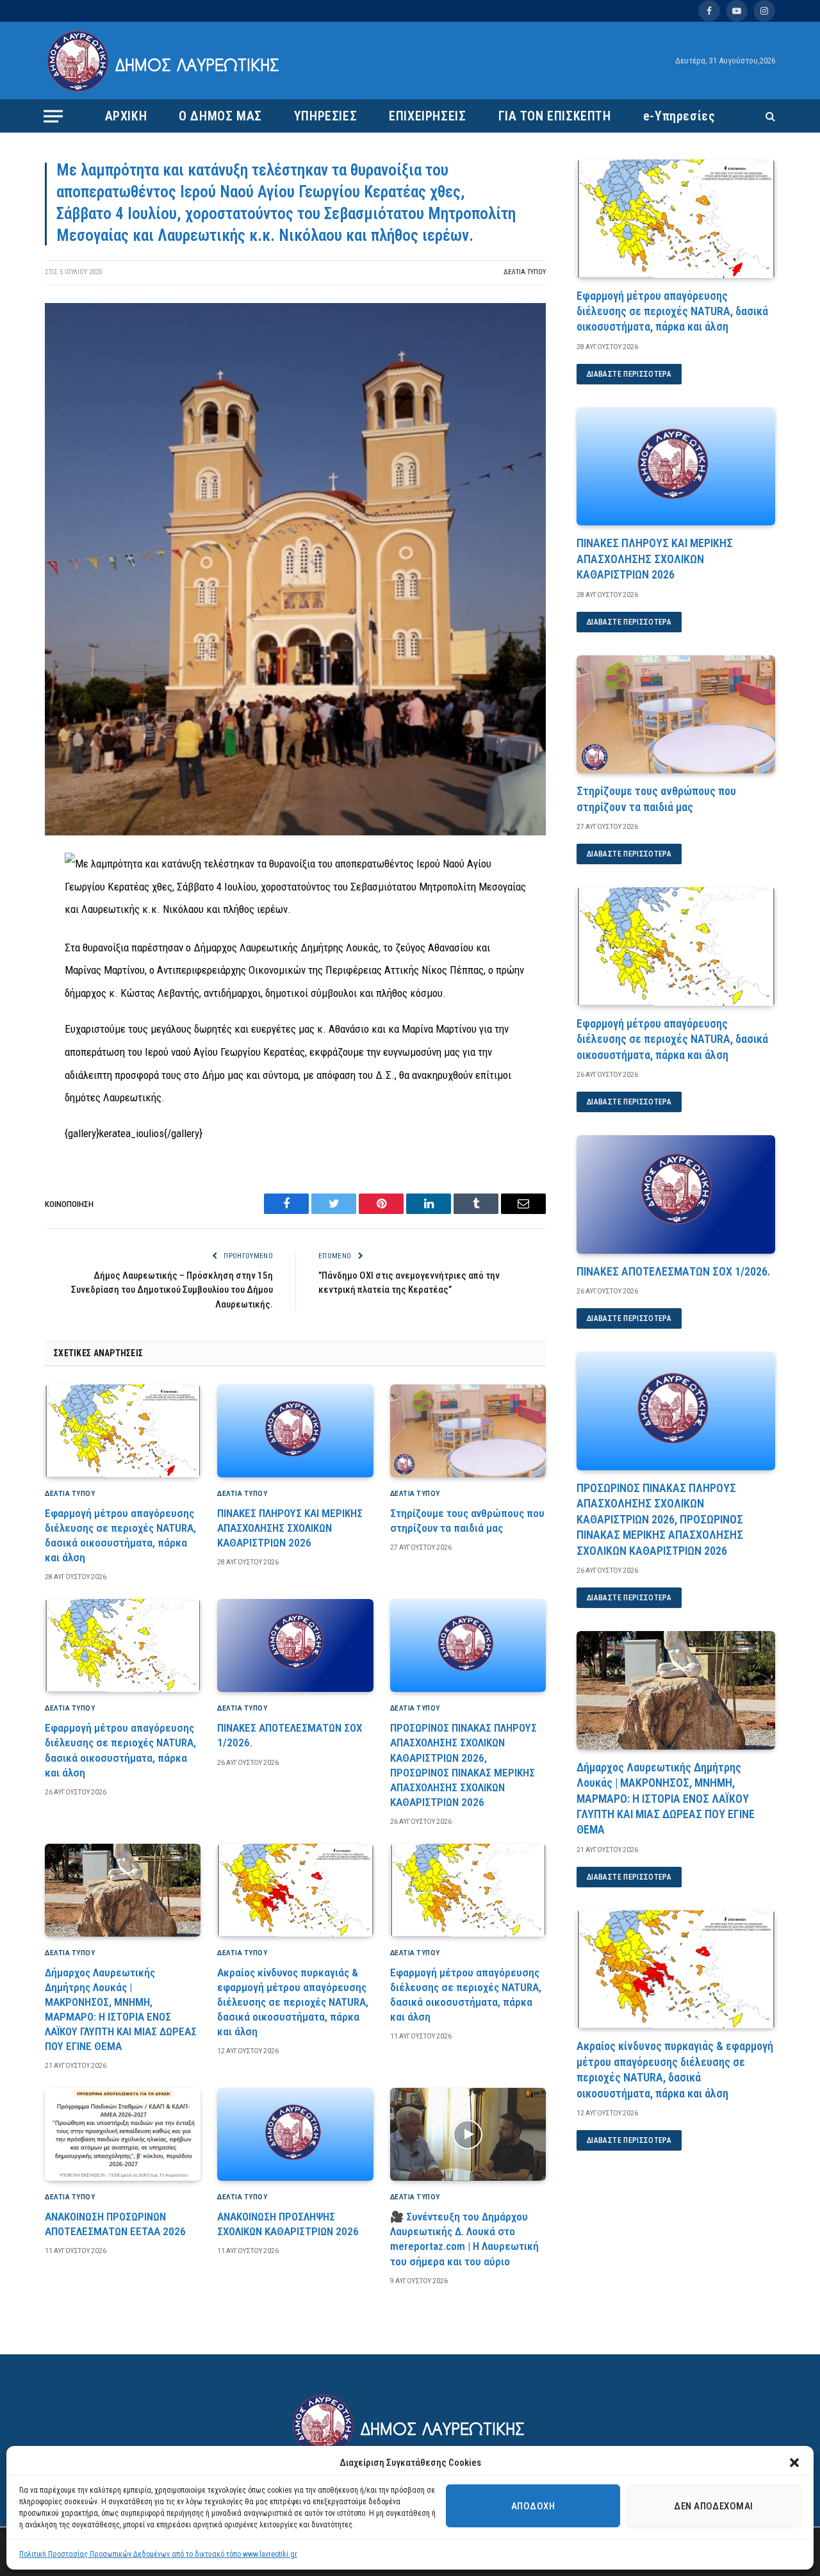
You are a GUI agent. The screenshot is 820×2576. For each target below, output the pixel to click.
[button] (794, 2463)
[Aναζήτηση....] (769, 116)
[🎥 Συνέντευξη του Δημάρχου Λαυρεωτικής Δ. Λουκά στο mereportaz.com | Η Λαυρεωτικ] (468, 2134)
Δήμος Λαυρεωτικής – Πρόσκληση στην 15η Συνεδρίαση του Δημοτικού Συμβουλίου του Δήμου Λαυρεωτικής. (172, 1290)
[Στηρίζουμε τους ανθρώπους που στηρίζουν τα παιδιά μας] (468, 1431)
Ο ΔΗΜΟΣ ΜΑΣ (220, 116)
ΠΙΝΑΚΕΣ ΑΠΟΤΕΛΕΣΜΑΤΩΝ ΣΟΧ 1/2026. (290, 1735)
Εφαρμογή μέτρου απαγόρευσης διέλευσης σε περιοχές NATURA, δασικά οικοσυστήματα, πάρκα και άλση (120, 1535)
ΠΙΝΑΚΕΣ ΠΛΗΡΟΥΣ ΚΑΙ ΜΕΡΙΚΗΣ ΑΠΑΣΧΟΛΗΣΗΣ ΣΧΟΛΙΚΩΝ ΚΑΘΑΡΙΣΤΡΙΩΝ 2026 (290, 1528)
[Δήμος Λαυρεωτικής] (165, 61)
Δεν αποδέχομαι (713, 2506)
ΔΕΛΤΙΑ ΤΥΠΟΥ (525, 272)
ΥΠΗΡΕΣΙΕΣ (325, 116)
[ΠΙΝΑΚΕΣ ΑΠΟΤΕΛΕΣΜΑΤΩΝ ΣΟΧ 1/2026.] (295, 1645)
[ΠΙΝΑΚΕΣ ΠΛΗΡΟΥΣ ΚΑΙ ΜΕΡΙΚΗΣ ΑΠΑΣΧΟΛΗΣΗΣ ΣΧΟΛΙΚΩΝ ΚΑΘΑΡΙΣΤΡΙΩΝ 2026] (295, 1431)
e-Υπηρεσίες (679, 116)
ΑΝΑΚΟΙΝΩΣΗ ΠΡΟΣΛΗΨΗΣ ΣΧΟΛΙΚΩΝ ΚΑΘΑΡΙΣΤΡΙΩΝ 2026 (288, 2224)
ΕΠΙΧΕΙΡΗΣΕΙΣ (427, 116)
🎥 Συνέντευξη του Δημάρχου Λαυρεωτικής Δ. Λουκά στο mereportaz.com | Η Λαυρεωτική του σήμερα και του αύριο (464, 2239)
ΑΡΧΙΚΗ (126, 116)
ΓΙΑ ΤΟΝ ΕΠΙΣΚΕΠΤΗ (555, 116)
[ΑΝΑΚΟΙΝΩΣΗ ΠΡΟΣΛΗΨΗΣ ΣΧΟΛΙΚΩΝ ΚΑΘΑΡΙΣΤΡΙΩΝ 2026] (295, 2134)
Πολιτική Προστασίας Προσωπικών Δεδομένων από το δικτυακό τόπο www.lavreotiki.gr (158, 2554)
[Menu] (53, 116)
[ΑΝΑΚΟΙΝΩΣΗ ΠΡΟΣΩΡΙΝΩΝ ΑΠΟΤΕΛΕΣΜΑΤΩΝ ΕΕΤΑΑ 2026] (123, 2134)
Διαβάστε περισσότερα (629, 374)
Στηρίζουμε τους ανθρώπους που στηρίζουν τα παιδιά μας (467, 1521)
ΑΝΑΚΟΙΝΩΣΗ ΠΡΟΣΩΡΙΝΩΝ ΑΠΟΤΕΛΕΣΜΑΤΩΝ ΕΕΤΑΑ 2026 (115, 2224)
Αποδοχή (533, 2506)
